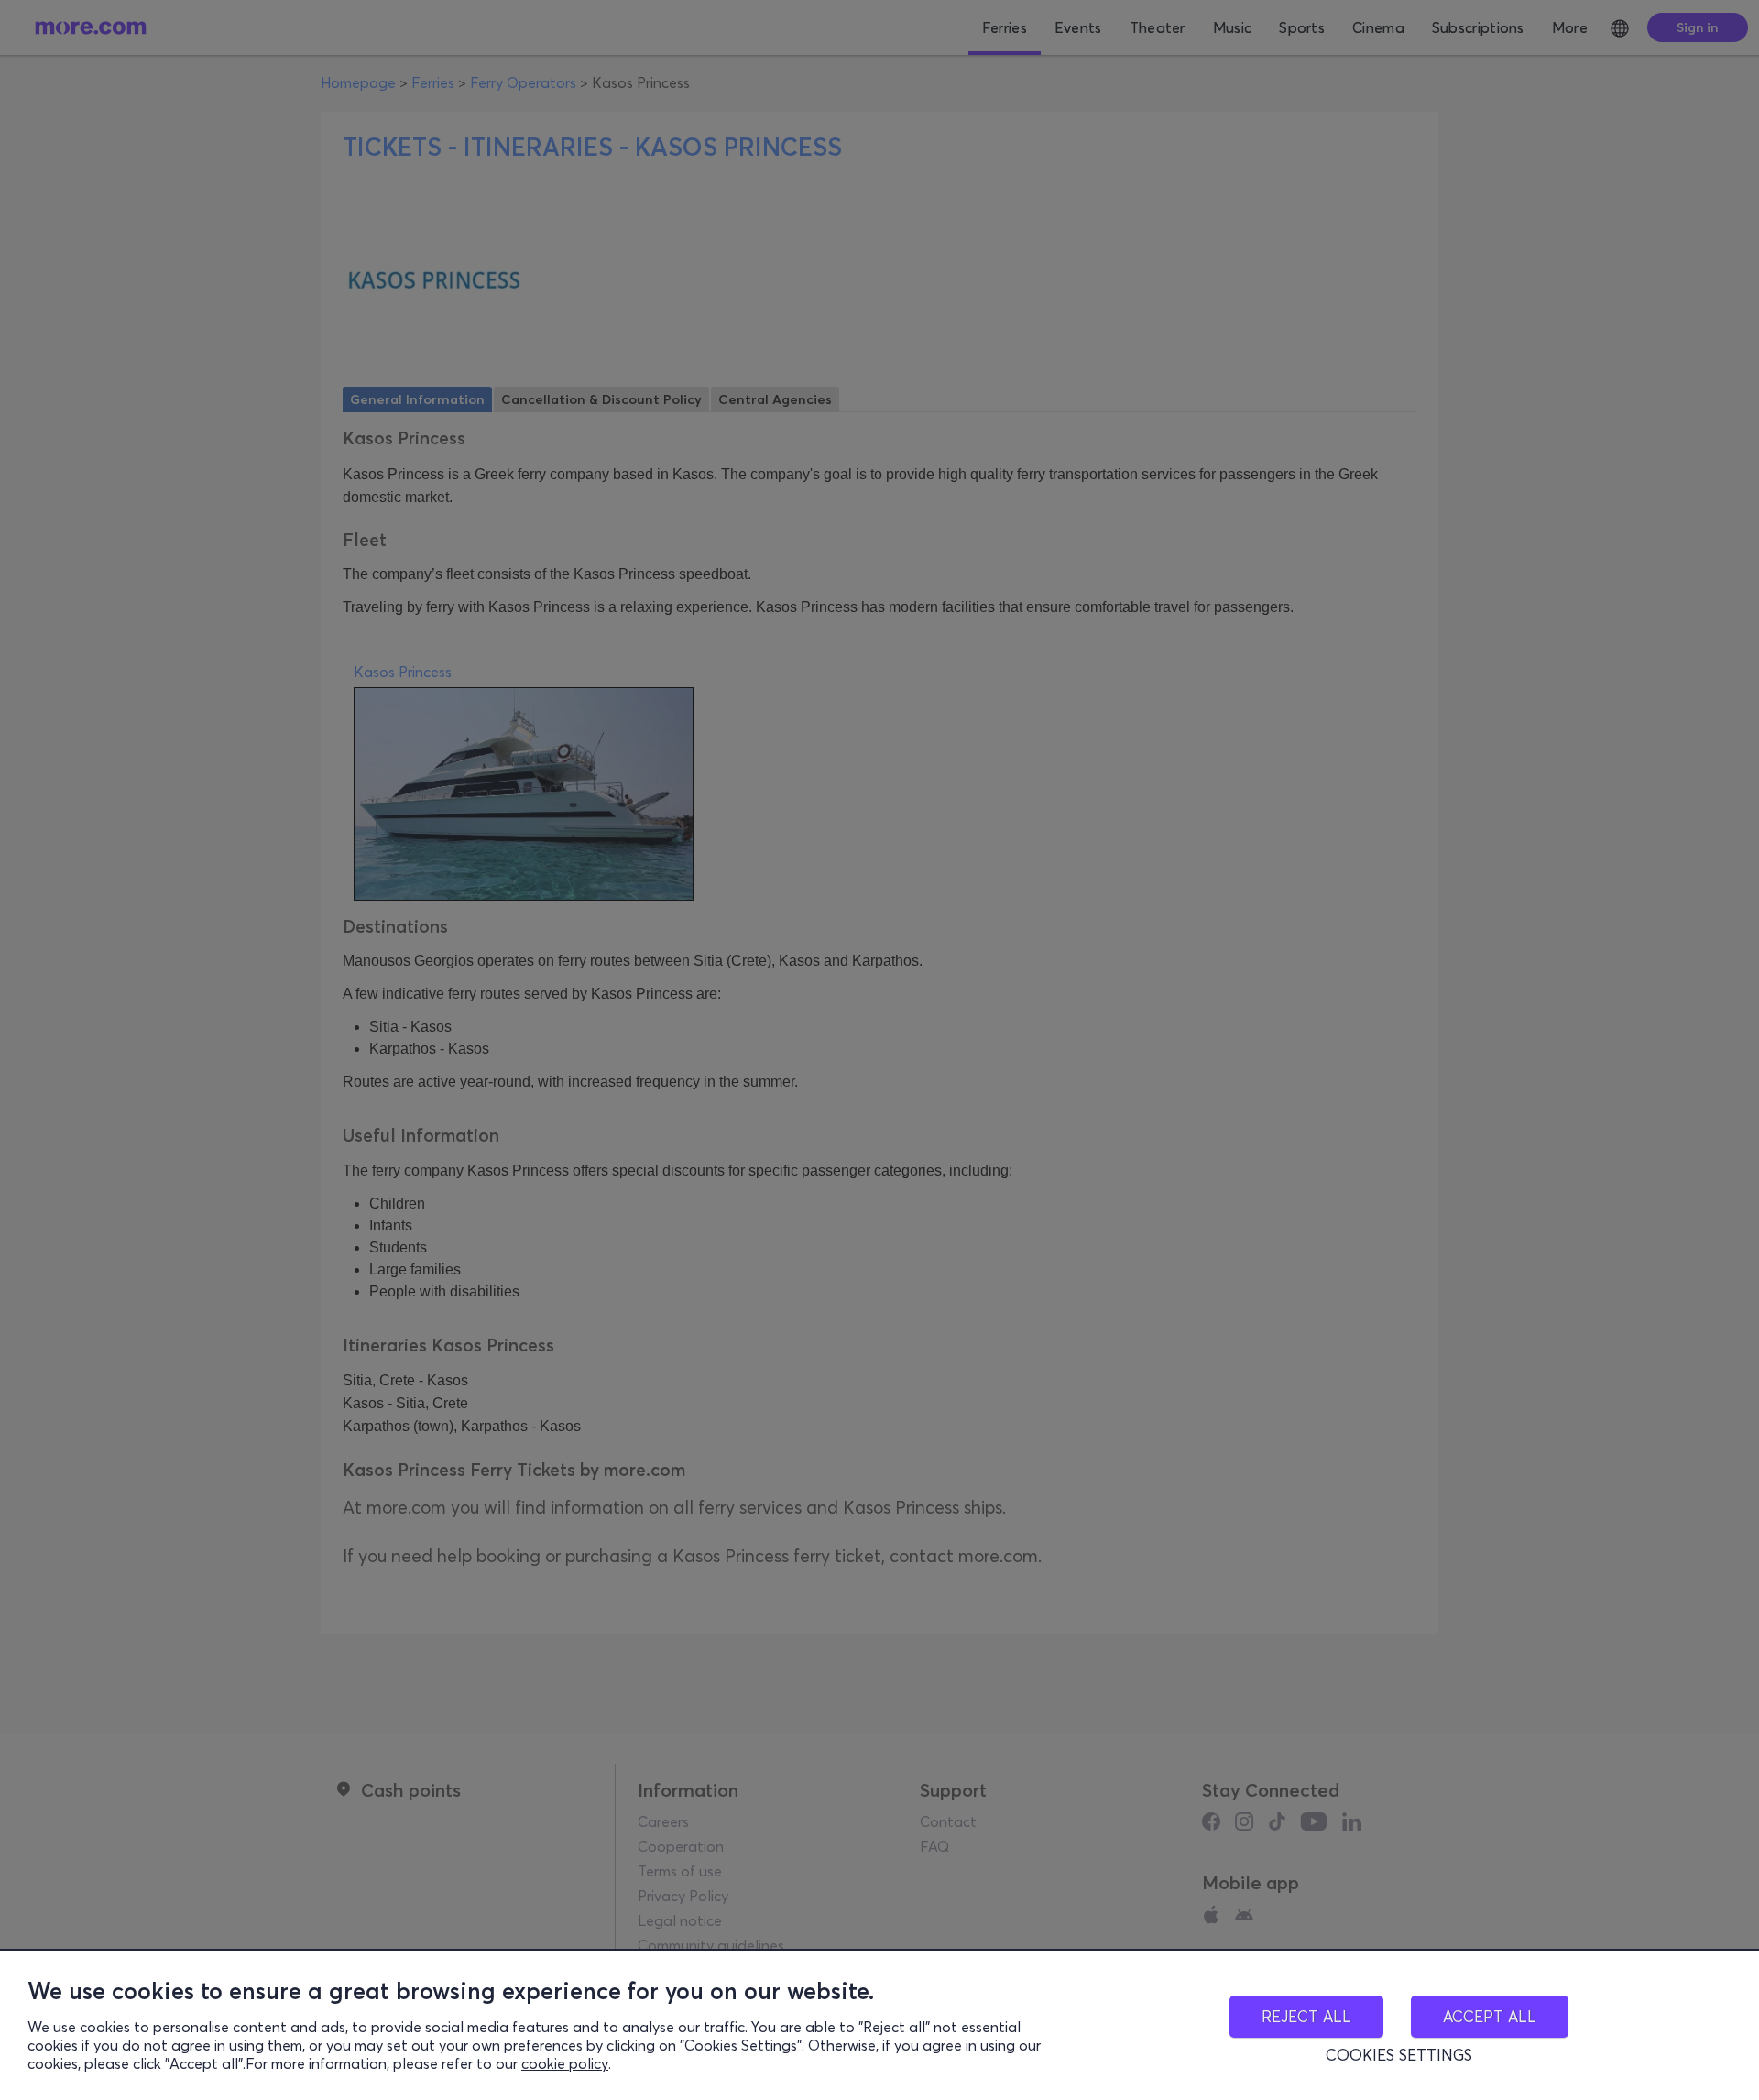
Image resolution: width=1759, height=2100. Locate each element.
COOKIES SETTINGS (1399, 2055)
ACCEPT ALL (1490, 2016)
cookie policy (565, 2063)
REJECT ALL (1306, 2016)
